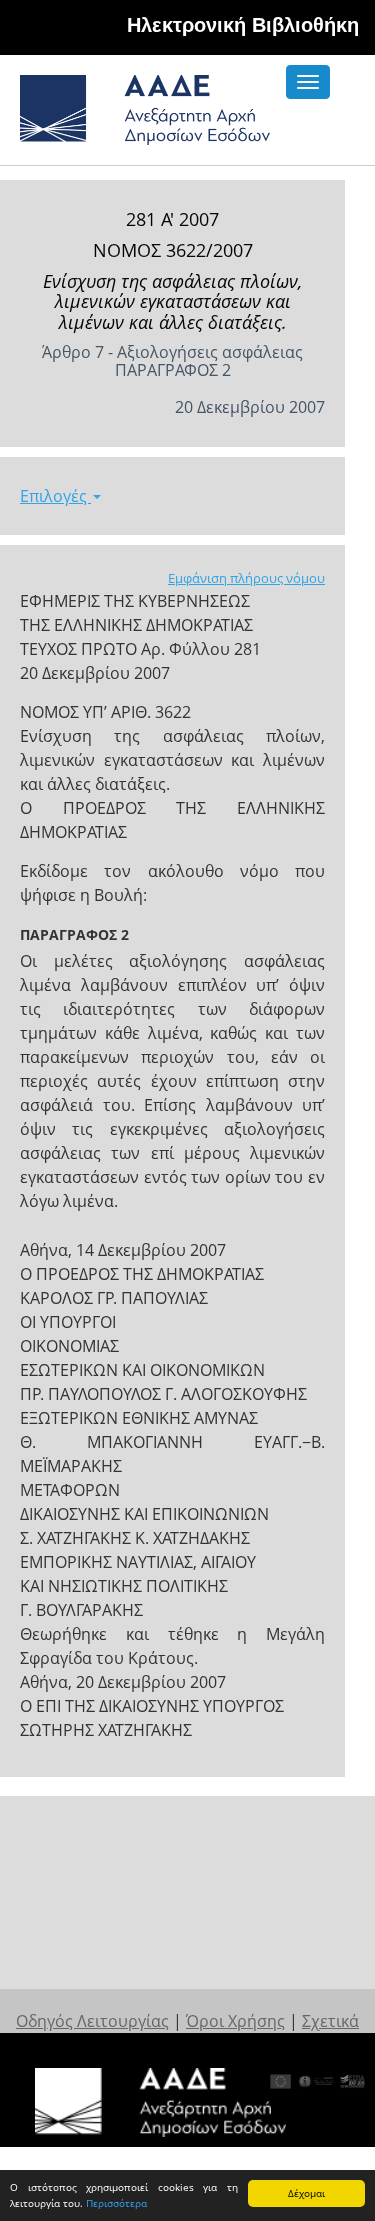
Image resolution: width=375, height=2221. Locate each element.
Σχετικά (330, 2021)
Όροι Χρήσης (235, 2021)
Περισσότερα (116, 2203)
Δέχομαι (306, 2193)
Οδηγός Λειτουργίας (92, 2021)
